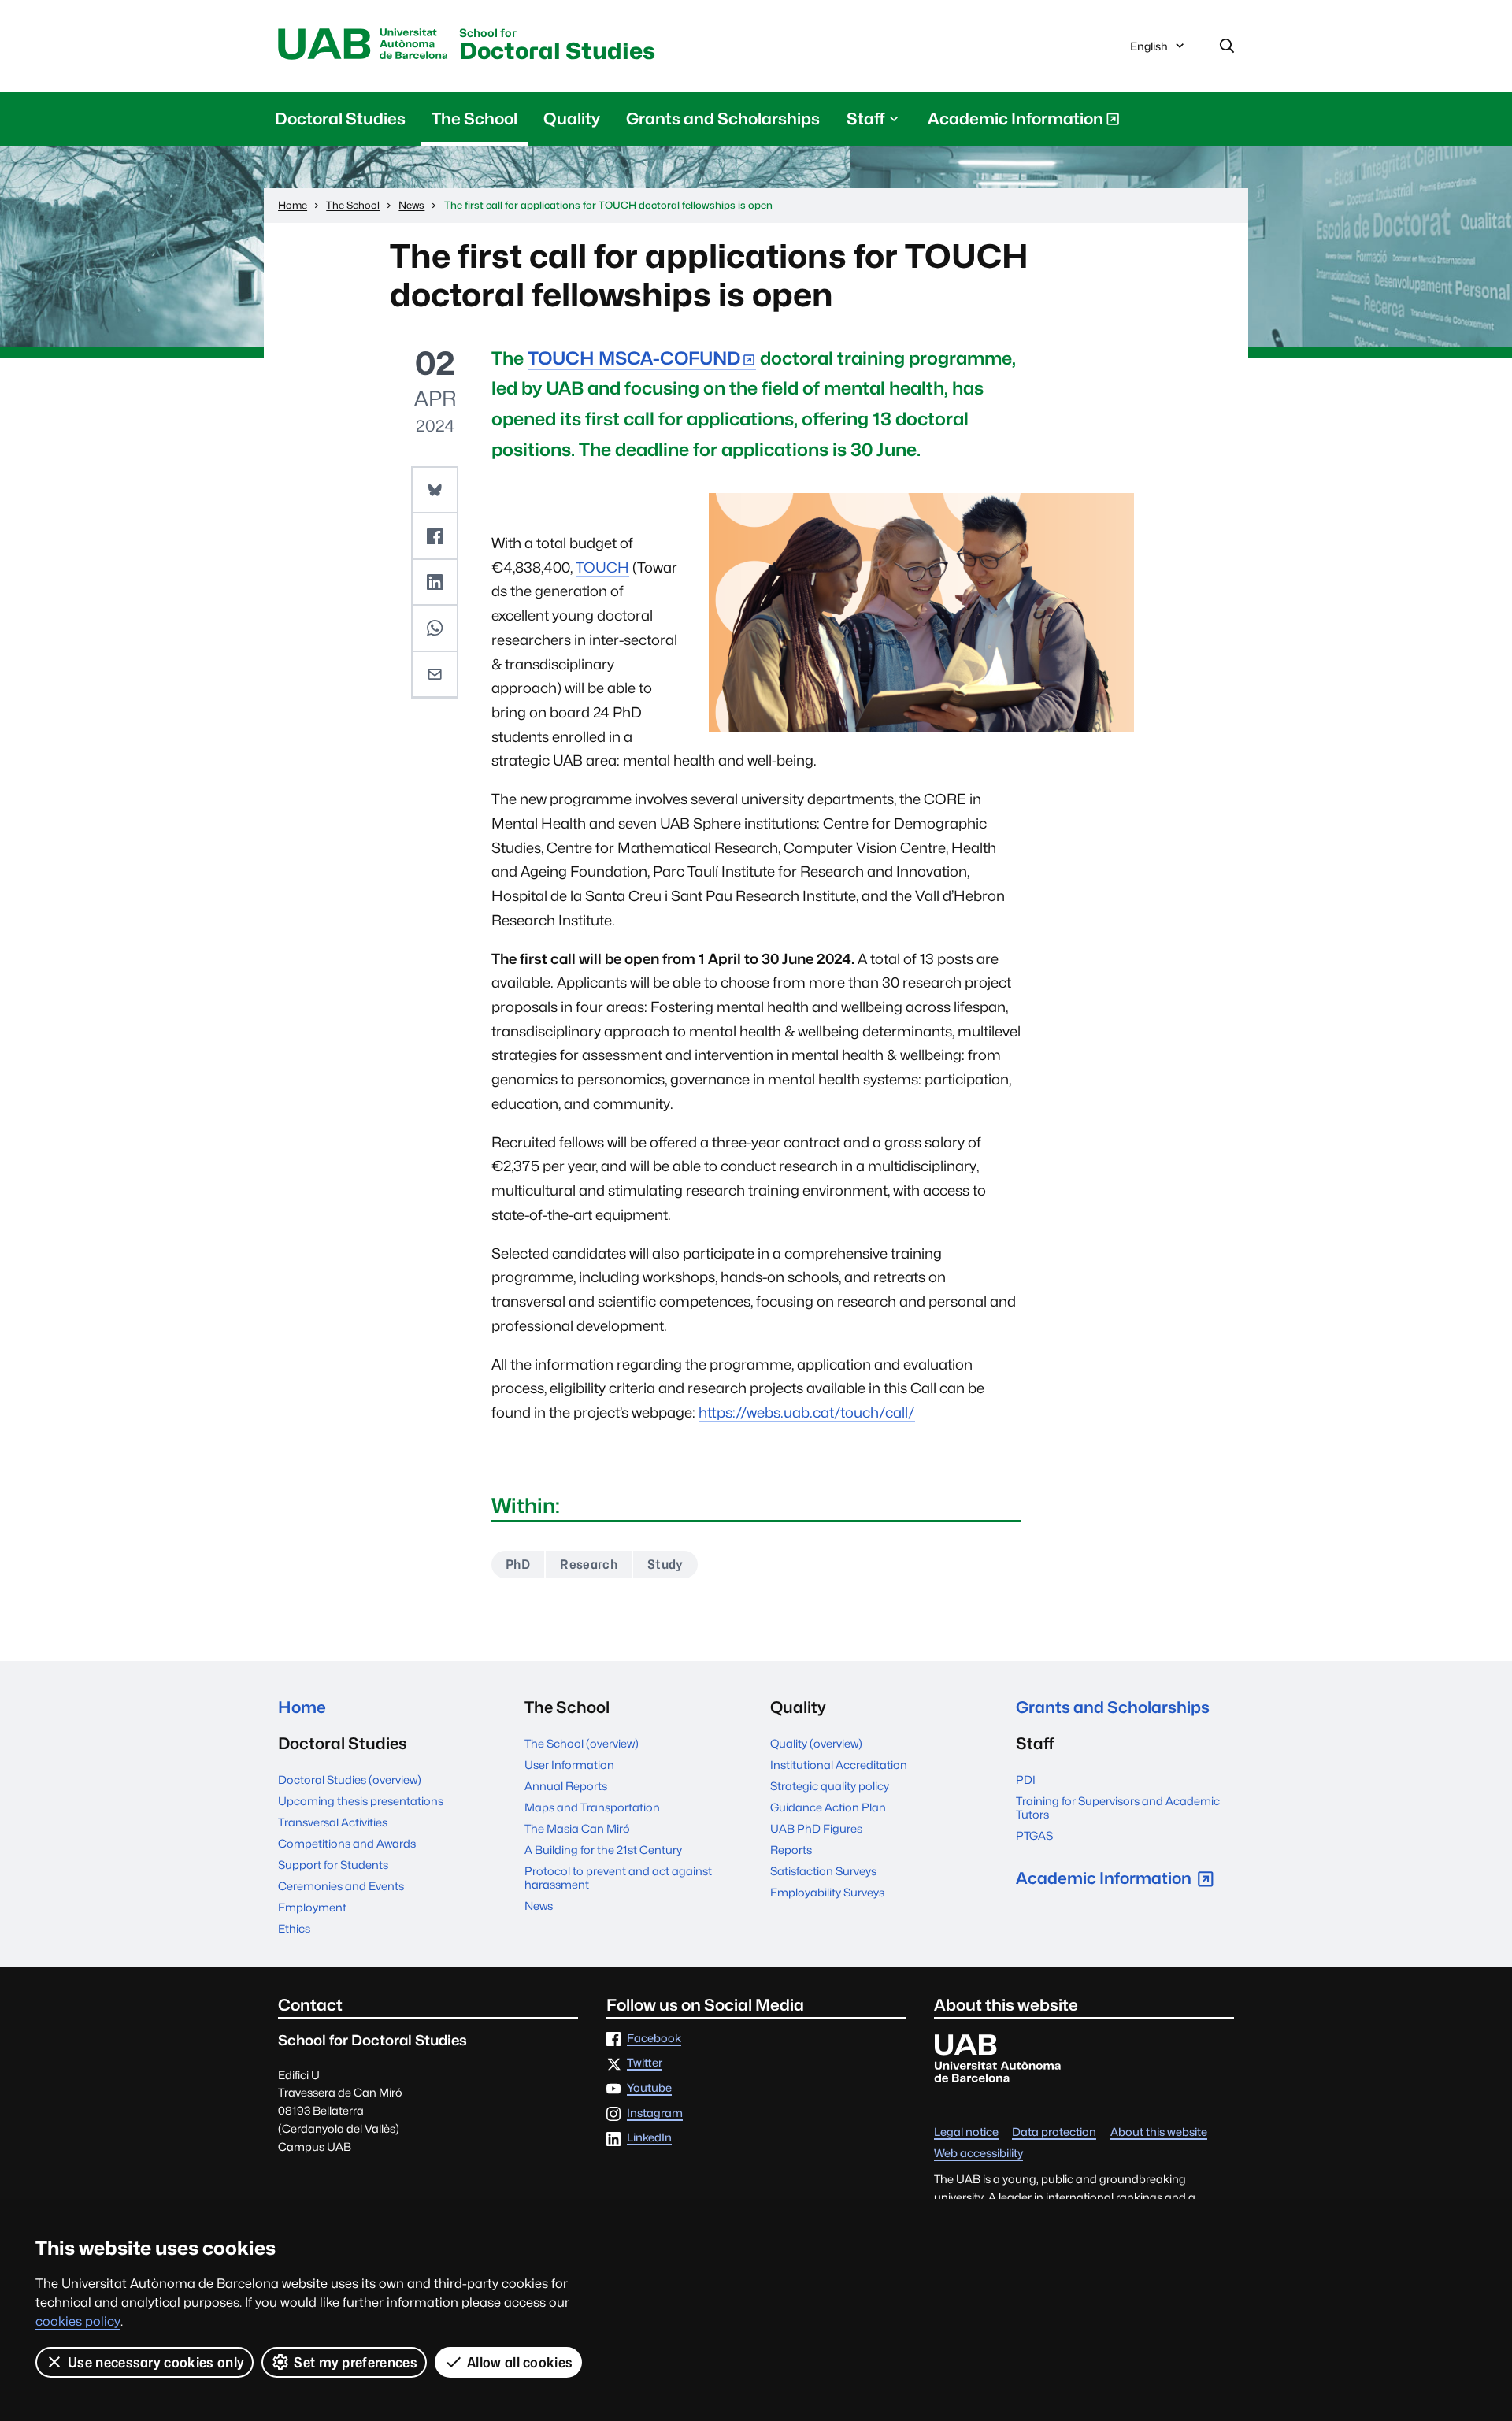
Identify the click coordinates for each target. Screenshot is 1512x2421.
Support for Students (333, 1865)
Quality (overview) (816, 1743)
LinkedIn (649, 2138)
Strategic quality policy (830, 1786)
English (1149, 50)
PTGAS (1034, 1835)
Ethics (294, 1928)
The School (474, 119)
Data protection (1054, 2132)
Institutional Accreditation (839, 1765)
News (539, 1906)
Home (302, 1707)
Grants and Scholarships (723, 119)
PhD (518, 1565)
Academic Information (1015, 122)
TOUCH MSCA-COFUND (634, 358)
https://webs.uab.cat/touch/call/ (807, 1413)
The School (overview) (582, 1743)
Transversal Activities (333, 1822)
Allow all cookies (520, 2362)
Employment (312, 1907)
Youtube (649, 2088)
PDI (1026, 1780)
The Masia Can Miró (577, 1828)
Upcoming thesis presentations (361, 1801)
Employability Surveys (827, 1892)
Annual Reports (566, 1786)
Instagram (655, 2113)
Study (665, 1565)
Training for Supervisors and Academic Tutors (1118, 1807)
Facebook (654, 2039)
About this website (1159, 2132)
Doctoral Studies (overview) (350, 1780)
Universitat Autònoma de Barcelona (363, 45)
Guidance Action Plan (828, 1807)
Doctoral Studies (557, 46)
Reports (791, 1850)
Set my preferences (356, 2362)
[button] (435, 491)
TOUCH (602, 567)
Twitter (645, 2063)
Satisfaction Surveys (823, 1871)
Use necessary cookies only (156, 2362)
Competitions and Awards (347, 1843)
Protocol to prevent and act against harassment (618, 1878)
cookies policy (78, 2321)
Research (589, 1565)
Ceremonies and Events (341, 1886)
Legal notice (966, 2132)
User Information (569, 1765)
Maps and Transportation (592, 1807)
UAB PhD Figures (816, 1828)
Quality (572, 119)
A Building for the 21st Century (603, 1850)
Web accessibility (978, 2154)
